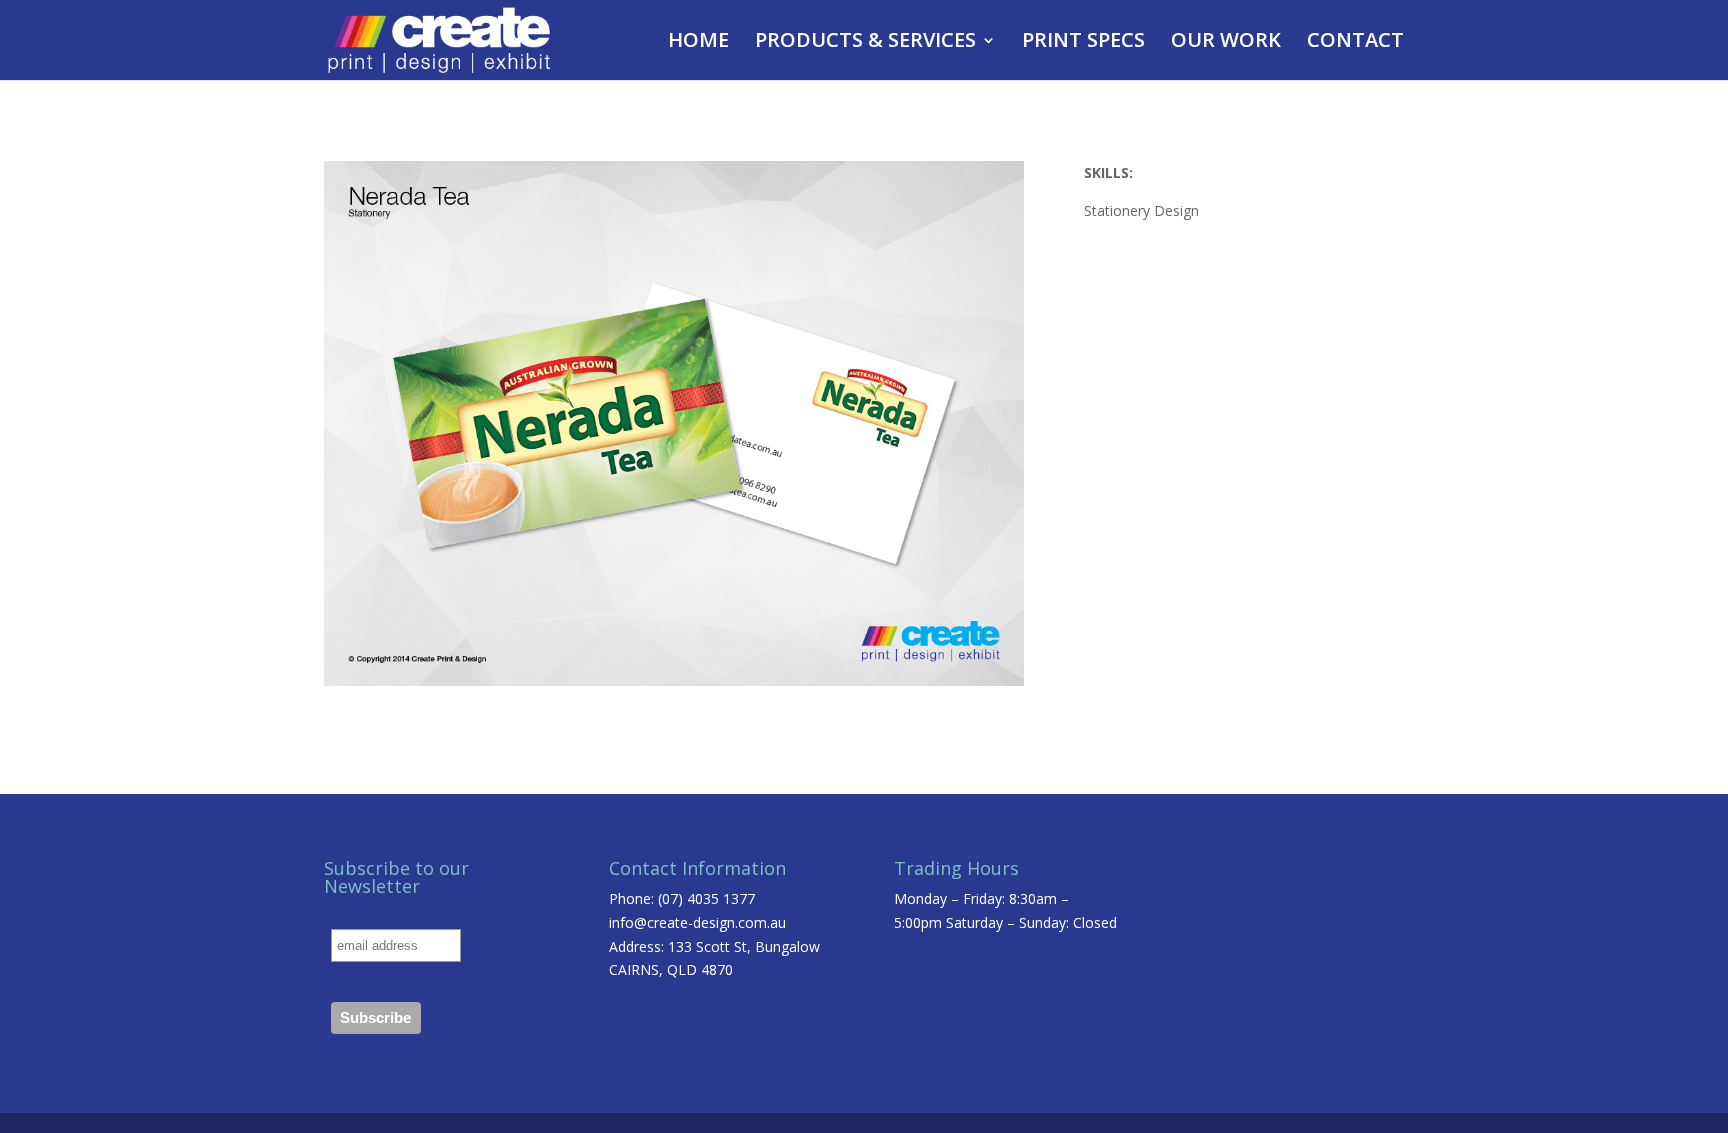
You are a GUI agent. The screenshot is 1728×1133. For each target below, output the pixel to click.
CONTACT (1355, 43)
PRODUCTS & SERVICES (865, 43)
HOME (698, 43)
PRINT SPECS (1083, 43)
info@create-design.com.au (697, 922)
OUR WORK (1226, 43)
